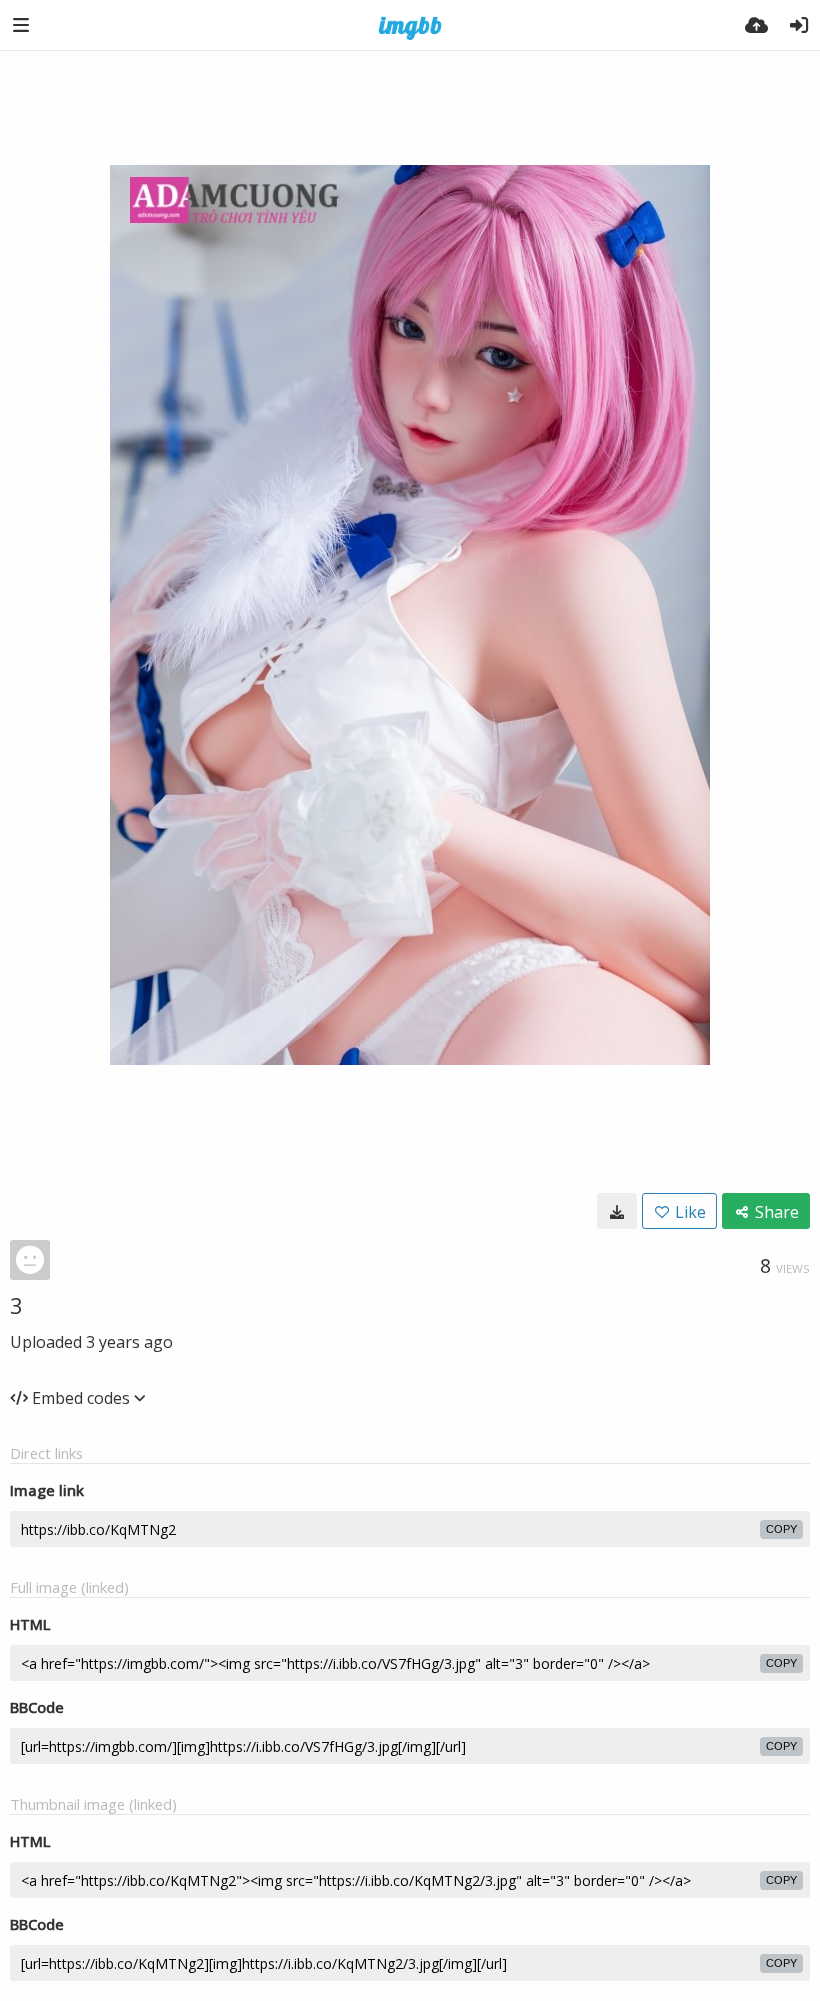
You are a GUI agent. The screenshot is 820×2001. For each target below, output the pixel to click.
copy (781, 1529)
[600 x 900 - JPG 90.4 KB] (617, 1211)
